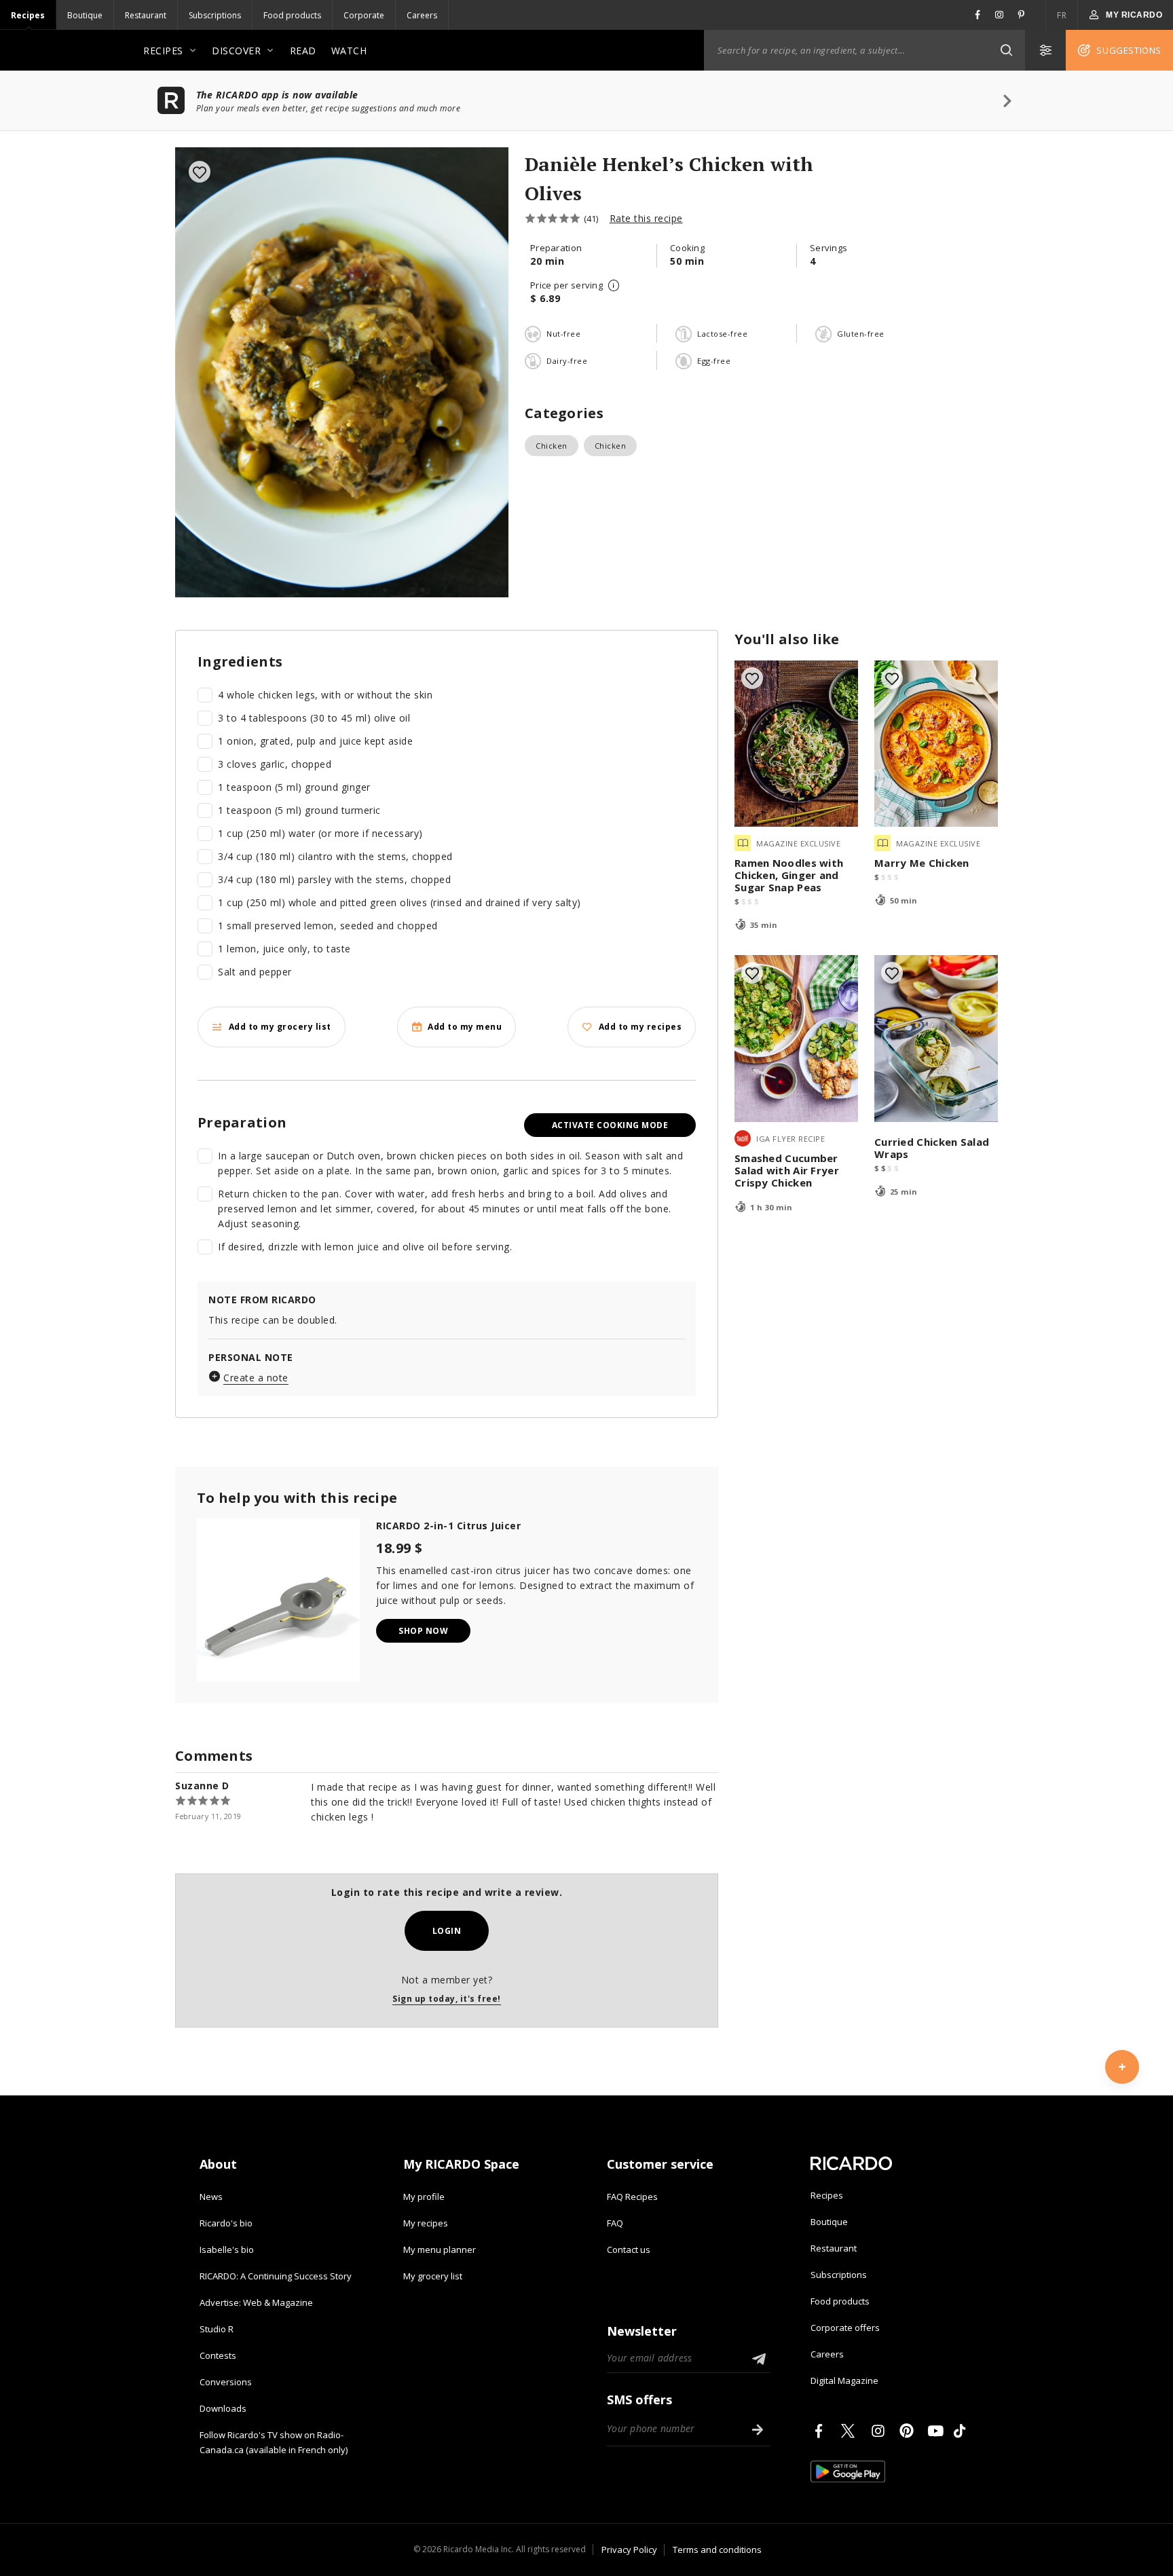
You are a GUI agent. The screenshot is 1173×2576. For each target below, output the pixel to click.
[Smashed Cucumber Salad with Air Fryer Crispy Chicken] (796, 1039)
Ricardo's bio (226, 2223)
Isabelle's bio (227, 2250)
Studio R (217, 2329)
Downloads (223, 2408)
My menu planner (440, 2250)
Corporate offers (845, 2328)
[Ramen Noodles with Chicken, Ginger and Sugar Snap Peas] (796, 744)
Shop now (423, 1631)
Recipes (28, 15)
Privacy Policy (629, 2550)
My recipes (426, 2223)
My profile (424, 2197)
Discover (236, 51)
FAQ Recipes (632, 2197)
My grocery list (433, 2276)
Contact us (629, 2250)
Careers (422, 15)
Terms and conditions (717, 2550)
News (211, 2197)
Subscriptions (215, 15)
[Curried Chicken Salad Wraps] (936, 1039)
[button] (1006, 50)
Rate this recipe (646, 218)
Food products (292, 15)
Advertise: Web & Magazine (256, 2302)
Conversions (226, 2382)
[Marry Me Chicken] (936, 744)
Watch (349, 51)
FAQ (615, 2223)
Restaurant (146, 15)
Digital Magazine (844, 2381)
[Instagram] (880, 2431)
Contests (218, 2355)
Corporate (364, 15)
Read (303, 51)
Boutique (85, 15)
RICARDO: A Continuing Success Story (276, 2276)
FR (1062, 15)
